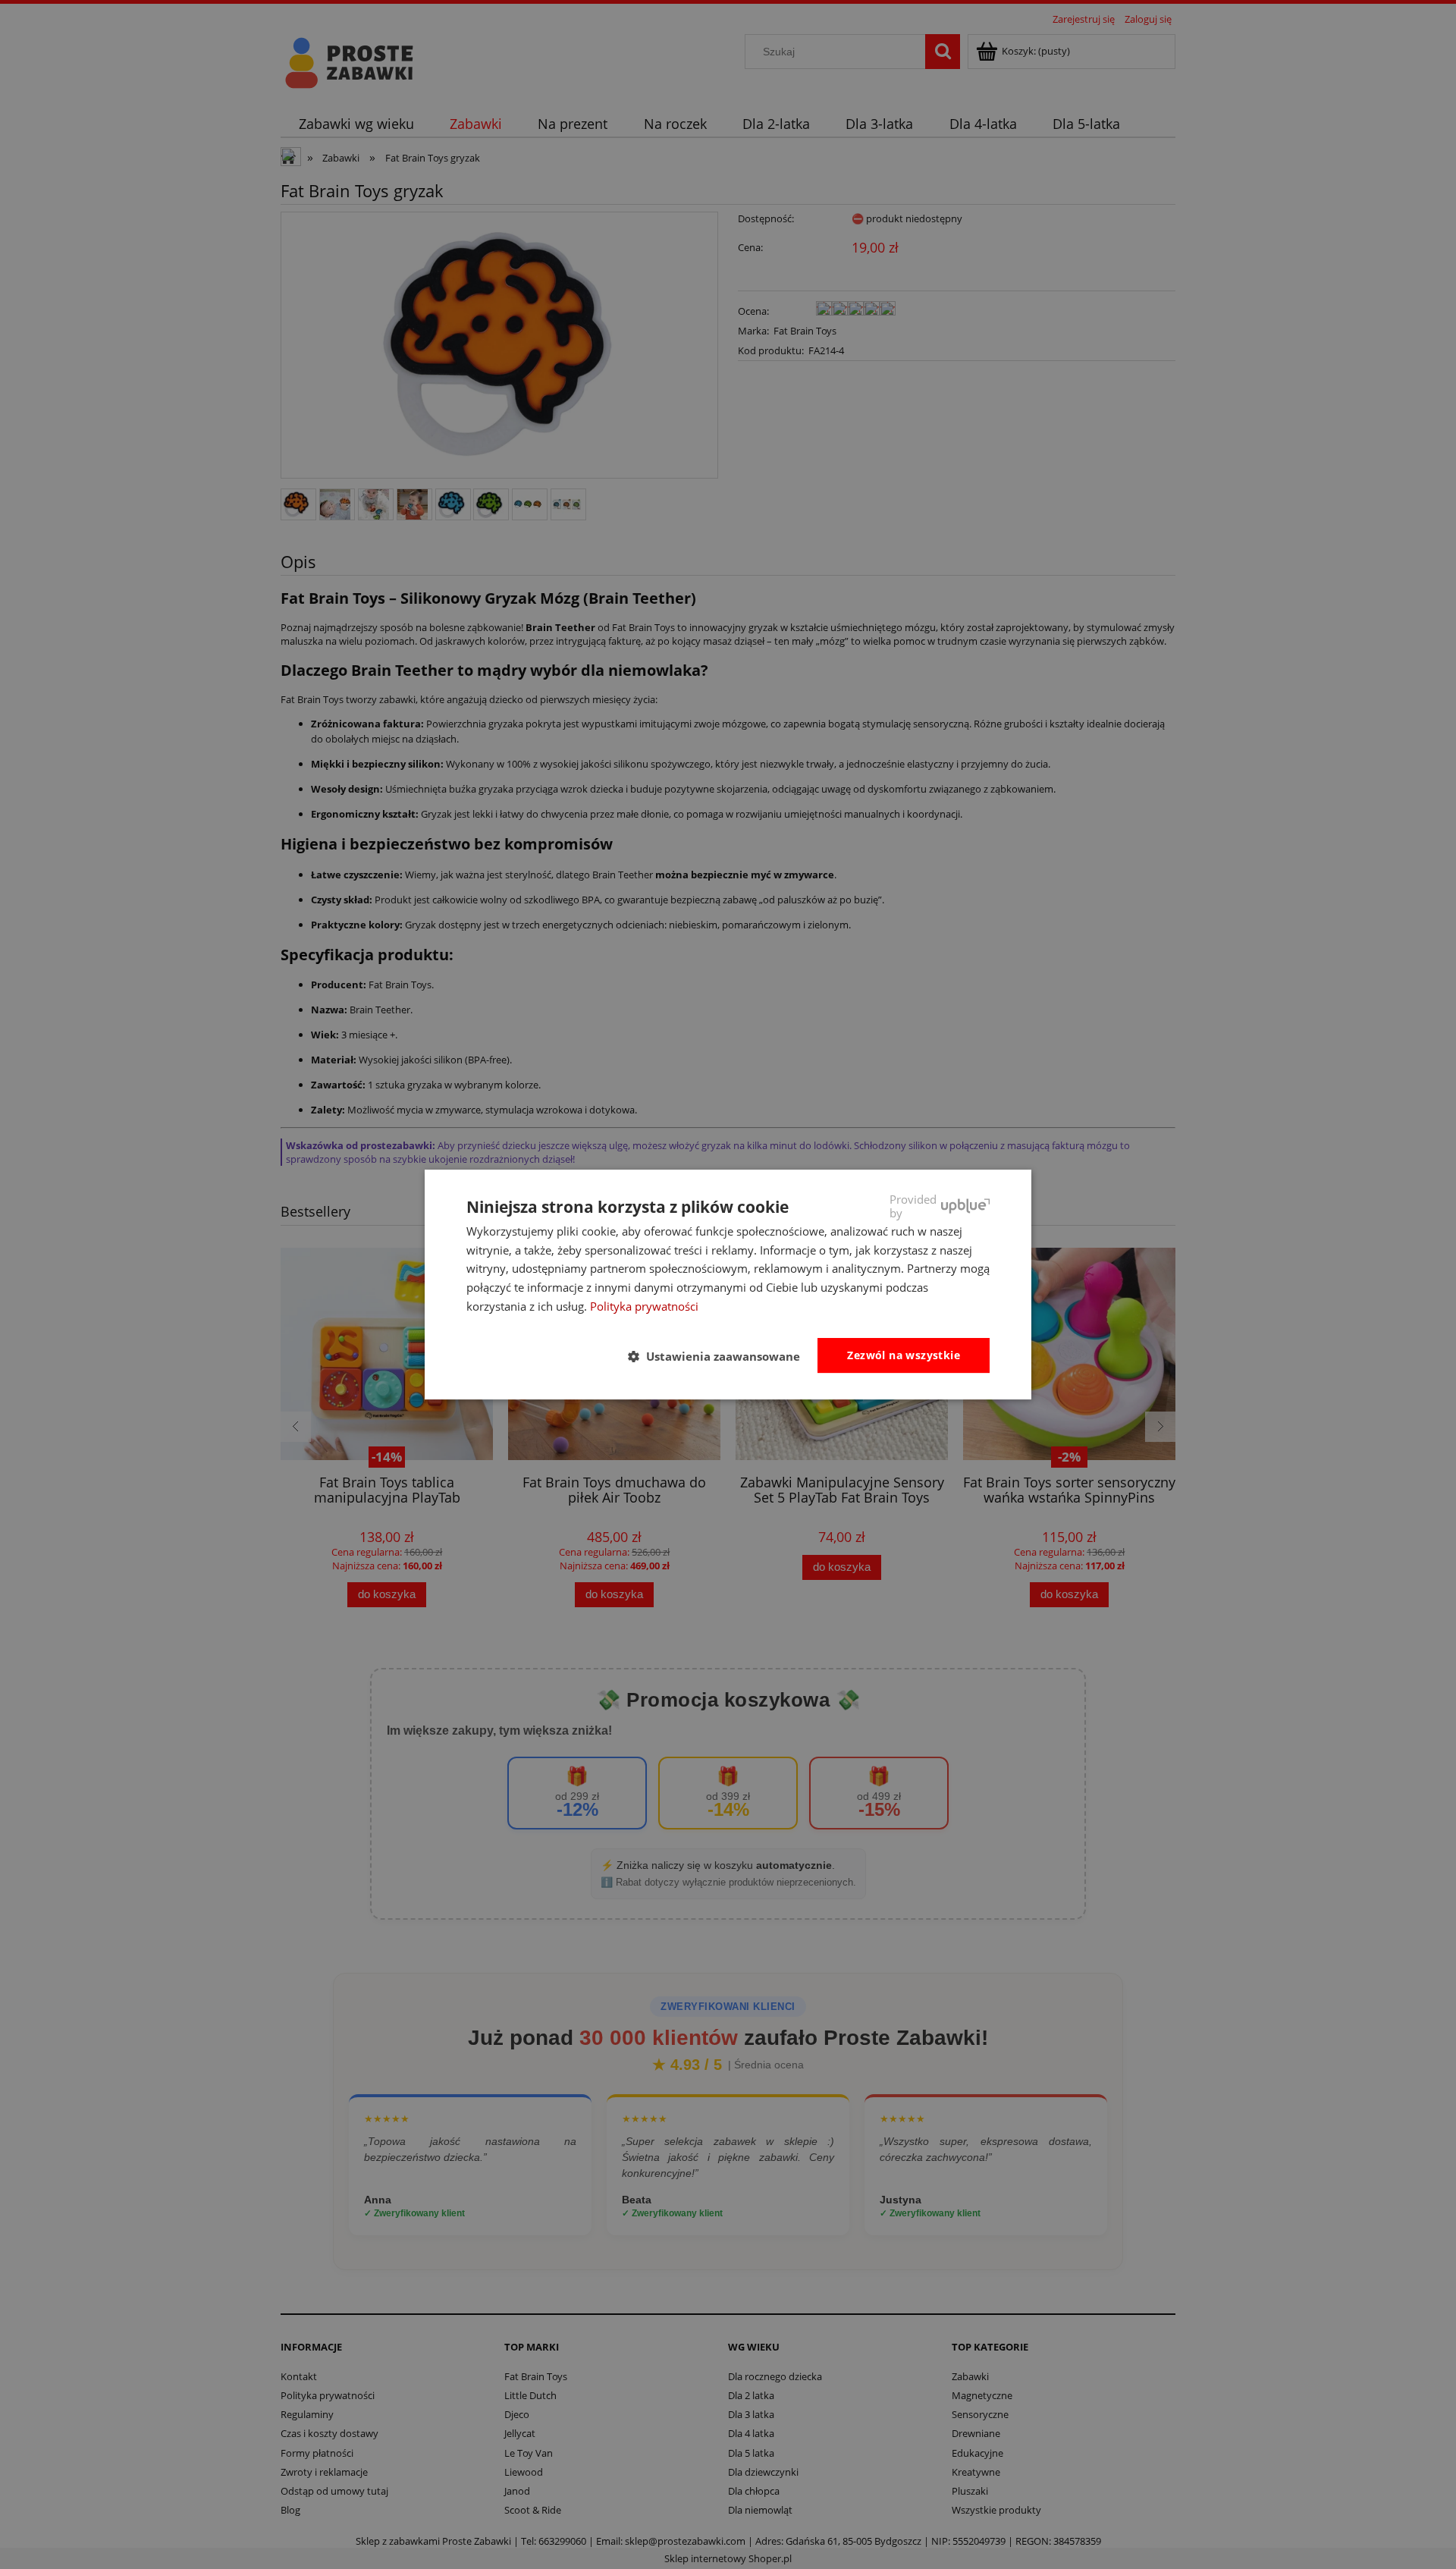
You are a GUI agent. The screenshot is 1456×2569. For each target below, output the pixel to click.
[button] (720, 1356)
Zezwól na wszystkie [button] (904, 1355)
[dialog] (728, 1285)
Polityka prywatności (644, 1306)
